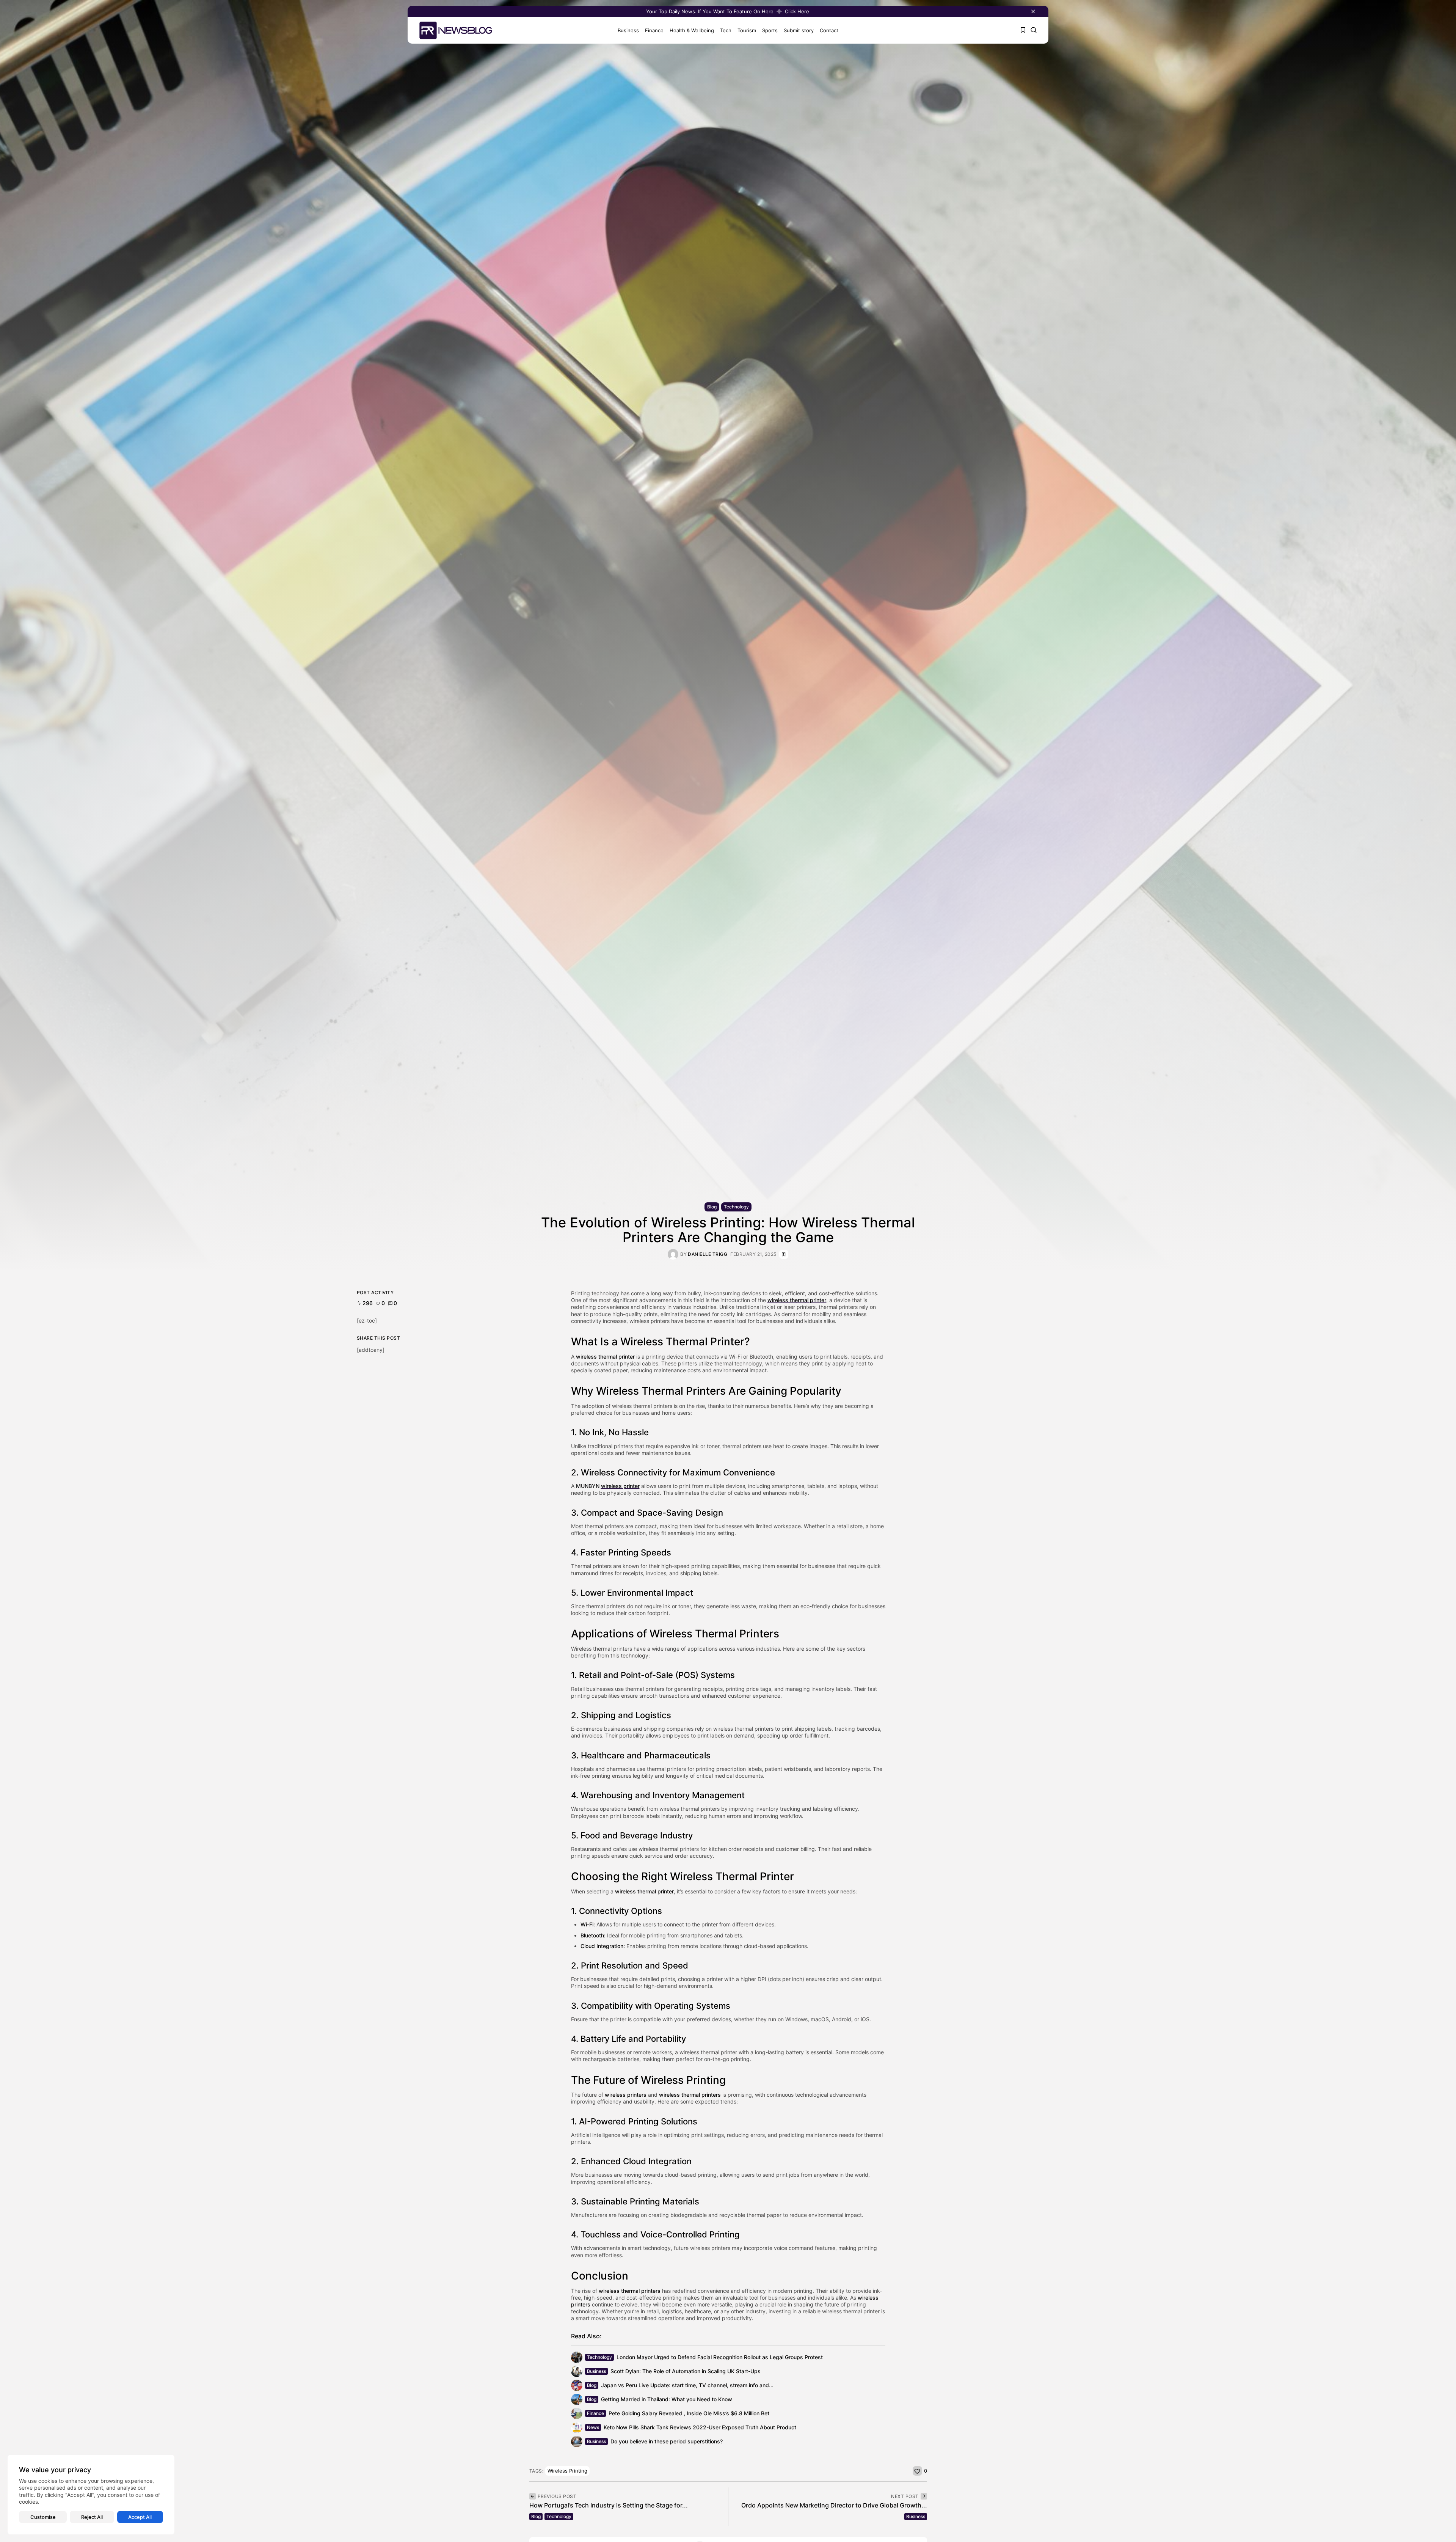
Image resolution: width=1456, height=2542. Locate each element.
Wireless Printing (567, 2471)
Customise (43, 2517)
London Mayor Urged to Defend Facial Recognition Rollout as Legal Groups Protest (720, 2357)
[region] (91, 2495)
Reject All (92, 2517)
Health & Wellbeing (692, 30)
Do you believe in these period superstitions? (667, 2441)
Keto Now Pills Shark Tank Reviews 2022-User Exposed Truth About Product (700, 2427)
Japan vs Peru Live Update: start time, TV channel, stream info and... (687, 2385)
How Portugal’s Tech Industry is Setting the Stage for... (609, 2505)
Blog (712, 1207)
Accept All (140, 2517)
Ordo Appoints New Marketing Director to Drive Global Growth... (834, 2505)
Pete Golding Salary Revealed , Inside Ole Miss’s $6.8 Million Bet (689, 2413)
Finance (654, 30)
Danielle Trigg (708, 1254)
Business (628, 30)
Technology (736, 1207)
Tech (726, 30)
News (593, 2427)
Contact (829, 30)
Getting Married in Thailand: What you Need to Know (667, 2399)
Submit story (799, 30)
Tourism (747, 30)
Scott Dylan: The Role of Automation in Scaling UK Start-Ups (686, 2371)
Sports (770, 30)
